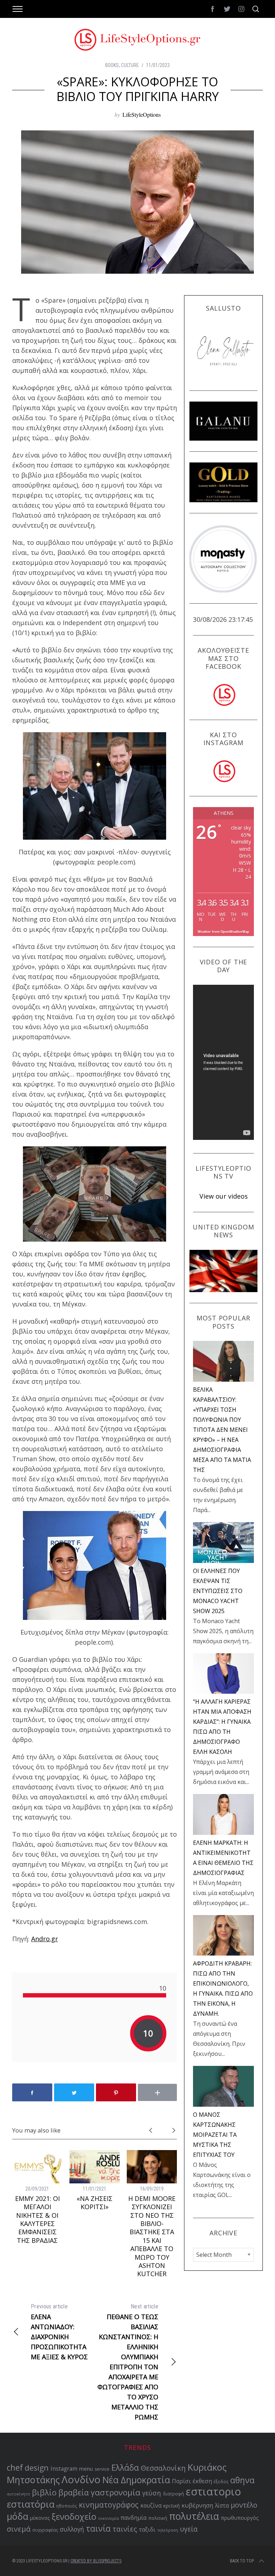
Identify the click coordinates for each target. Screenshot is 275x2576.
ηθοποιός (67, 2506)
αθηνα (242, 2480)
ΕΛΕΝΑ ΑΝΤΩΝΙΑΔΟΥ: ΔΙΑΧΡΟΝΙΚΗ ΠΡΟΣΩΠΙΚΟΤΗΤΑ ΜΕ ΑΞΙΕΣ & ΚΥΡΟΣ (59, 2332)
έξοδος (221, 2481)
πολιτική (158, 2518)
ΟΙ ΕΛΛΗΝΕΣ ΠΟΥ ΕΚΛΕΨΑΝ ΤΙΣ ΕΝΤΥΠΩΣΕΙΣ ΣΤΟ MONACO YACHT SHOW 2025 (218, 1591)
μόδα (18, 2516)
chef (15, 2468)
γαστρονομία (115, 2492)
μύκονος (40, 2518)
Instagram (64, 2469)
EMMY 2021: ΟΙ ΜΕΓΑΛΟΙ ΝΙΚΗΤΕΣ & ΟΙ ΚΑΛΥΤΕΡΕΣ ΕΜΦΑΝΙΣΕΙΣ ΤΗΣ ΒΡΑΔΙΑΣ (37, 2219)
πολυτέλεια (194, 2516)
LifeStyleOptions (142, 114)
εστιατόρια (31, 2504)
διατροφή (173, 2494)
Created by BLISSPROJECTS (96, 2561)
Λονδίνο (81, 2479)
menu (86, 2469)
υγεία (189, 2529)
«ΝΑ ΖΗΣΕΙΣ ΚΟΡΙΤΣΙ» (95, 2203)
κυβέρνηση (197, 2505)
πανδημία (134, 2518)
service (102, 2469)
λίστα (222, 2506)
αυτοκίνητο (18, 2494)
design (37, 2468)
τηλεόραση (168, 2530)
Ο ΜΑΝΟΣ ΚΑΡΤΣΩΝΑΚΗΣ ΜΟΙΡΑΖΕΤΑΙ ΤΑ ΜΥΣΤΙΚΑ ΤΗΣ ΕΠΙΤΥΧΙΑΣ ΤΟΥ (215, 2135)
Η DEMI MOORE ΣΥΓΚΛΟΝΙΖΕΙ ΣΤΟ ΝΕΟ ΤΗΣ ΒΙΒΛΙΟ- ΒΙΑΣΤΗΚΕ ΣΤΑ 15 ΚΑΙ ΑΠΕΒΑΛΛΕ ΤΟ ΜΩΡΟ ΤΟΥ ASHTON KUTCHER (152, 2236)
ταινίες (125, 2529)
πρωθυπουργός (240, 2518)
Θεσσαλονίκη (163, 2468)
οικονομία (108, 2518)
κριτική (172, 2506)
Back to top (242, 2561)
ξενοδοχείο (74, 2517)
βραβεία (74, 2492)
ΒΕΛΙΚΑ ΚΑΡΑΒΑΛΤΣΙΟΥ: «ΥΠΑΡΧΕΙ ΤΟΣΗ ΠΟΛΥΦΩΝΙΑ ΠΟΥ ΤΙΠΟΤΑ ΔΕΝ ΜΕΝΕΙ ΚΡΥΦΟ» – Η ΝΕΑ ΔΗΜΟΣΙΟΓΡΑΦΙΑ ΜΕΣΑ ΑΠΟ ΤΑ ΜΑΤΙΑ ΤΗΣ (222, 1430)
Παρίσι (181, 2481)
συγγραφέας (45, 2530)
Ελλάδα (125, 2468)
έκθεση (202, 2481)
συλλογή (72, 2529)
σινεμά (19, 2529)
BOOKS (112, 65)
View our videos (224, 1196)
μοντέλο (244, 2505)
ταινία (98, 2528)
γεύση (152, 2493)
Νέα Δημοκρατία (136, 2480)
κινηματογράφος (109, 2505)
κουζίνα (151, 2505)
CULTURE (130, 65)
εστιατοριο (213, 2491)
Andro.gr (45, 1939)
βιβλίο (44, 2492)
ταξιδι (147, 2529)
